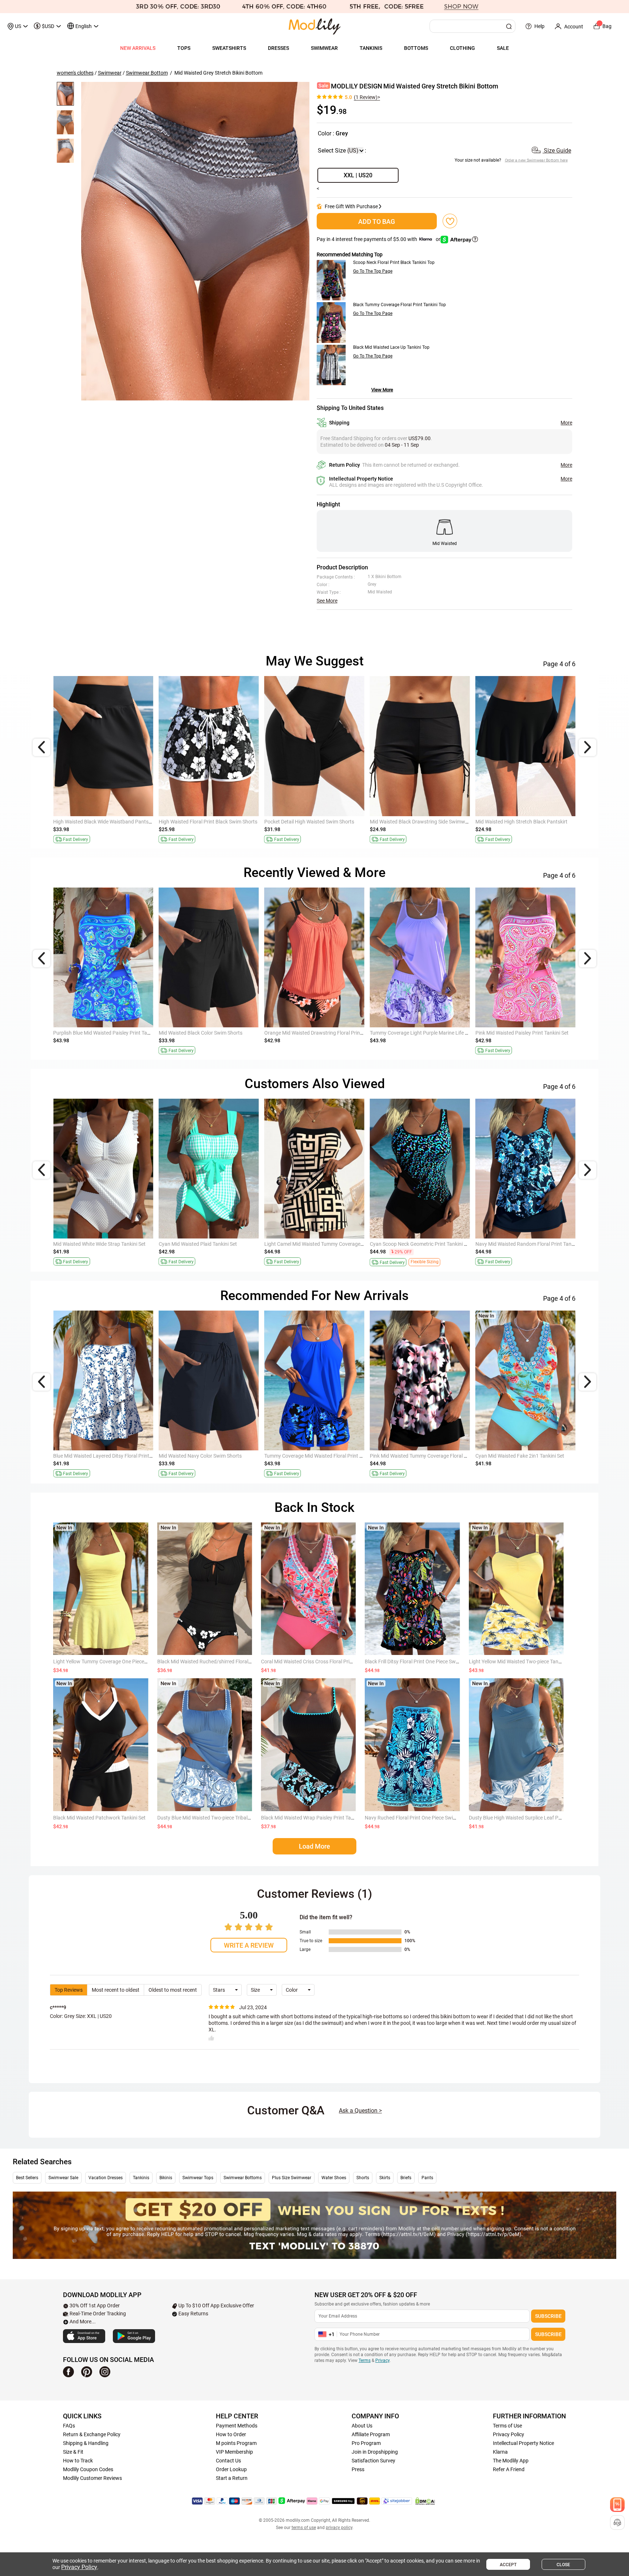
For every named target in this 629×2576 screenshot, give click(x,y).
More (566, 423)
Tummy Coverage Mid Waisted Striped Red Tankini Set (325, 1244)
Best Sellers (27, 2178)
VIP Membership (234, 2452)
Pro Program (366, 2443)
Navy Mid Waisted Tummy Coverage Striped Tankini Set (431, 1244)
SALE (503, 48)
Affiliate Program (371, 2434)
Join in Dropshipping (375, 2452)
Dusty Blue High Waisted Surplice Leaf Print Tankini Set (530, 1818)
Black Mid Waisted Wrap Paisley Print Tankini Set (315, 1818)
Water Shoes (334, 2178)
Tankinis (141, 2178)
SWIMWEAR (324, 48)
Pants (427, 2178)
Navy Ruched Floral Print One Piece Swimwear (417, 1818)
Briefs (406, 2178)
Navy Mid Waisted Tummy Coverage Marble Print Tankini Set (332, 1033)
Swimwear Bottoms (243, 2178)
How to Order (231, 2434)
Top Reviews (69, 1990)
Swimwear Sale (63, 2178)
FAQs (69, 2426)
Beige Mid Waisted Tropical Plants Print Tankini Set (110, 1244)
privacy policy (339, 2528)
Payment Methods (237, 2426)
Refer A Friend (509, 2469)
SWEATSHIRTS (229, 48)
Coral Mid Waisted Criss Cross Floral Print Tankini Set (320, 1662)
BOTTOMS (416, 48)
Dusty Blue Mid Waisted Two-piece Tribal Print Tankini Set (221, 1818)
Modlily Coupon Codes (88, 2469)
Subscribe (548, 2316)
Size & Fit (73, 2452)
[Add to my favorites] (450, 221)
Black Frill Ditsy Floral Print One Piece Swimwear (419, 1662)
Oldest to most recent (173, 1990)
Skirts (385, 2178)
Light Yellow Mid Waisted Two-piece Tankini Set (522, 1662)
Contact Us (228, 2461)
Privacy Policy (509, 2434)
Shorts (363, 2178)
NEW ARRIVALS (138, 48)
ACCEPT (508, 2565)
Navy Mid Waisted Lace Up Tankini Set (201, 822)
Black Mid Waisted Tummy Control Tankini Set (526, 822)
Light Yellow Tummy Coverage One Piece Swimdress (112, 1662)
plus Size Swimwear (292, 2178)
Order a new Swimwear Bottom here (536, 160)
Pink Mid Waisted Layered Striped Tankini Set (420, 1456)
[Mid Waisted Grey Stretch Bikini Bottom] (195, 241)
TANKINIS (371, 48)
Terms (365, 2360)
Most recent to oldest (116, 1990)
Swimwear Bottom (147, 73)
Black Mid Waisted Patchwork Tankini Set (99, 1818)
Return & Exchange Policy (92, 2434)
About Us (362, 2426)
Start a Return (232, 2478)
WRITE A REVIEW (249, 1945)
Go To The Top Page (373, 271)
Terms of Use (507, 2426)
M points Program (236, 2443)
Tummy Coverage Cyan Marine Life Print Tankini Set (111, 822)
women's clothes (75, 73)
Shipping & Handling (86, 2443)
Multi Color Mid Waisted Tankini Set (514, 1244)
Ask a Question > (360, 2111)
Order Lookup (231, 2469)
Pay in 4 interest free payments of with (379, 239)
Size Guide (557, 151)
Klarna (500, 2452)
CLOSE (563, 2565)
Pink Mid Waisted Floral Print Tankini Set (204, 1456)
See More (327, 601)
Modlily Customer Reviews (92, 2478)
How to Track (78, 2461)
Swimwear (110, 73)
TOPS (184, 48)
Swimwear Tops (198, 2178)
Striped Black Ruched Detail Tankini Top (203, 1244)
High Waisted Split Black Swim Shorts (517, 1033)
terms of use (304, 2528)
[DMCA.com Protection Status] (425, 2501)
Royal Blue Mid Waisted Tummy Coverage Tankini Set (323, 1456)
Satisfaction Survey (373, 2461)
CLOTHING (462, 48)
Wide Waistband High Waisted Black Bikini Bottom (215, 1033)
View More (382, 390)
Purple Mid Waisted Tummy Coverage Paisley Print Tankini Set (439, 1033)
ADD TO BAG (377, 222)
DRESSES (278, 48)
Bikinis (166, 2178)
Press (358, 2469)
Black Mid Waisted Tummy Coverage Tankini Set (107, 1033)
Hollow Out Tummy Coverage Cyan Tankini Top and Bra (537, 1456)
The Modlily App (511, 2461)
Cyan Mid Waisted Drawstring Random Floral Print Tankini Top (123, 1456)
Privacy (382, 2360)
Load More (314, 1846)
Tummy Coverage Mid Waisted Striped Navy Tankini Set (431, 822)
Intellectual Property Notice (523, 2443)
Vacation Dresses (106, 2178)
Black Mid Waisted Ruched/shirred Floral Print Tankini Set (221, 1662)
